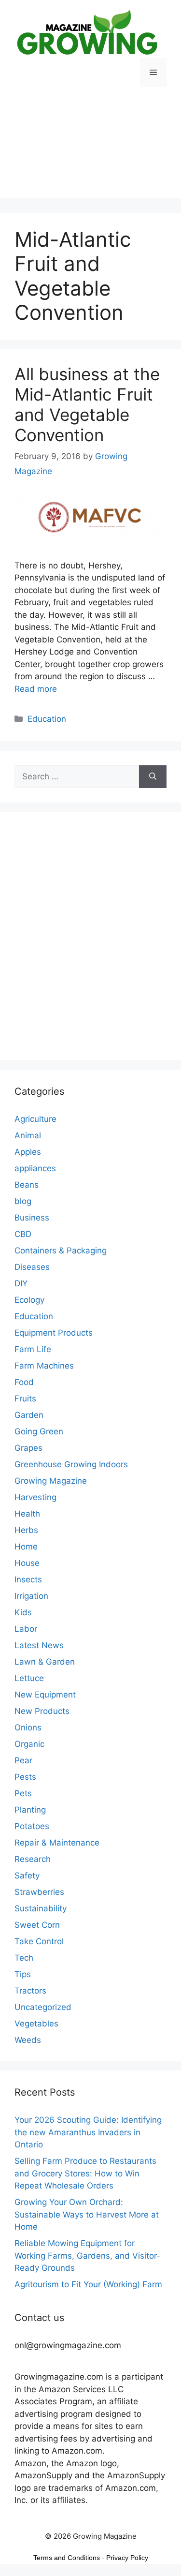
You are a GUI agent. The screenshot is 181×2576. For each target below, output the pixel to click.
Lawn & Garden (45, 1662)
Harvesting (35, 1497)
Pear (23, 1760)
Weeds (28, 2040)
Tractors (30, 1991)
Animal (28, 1135)
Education (47, 719)
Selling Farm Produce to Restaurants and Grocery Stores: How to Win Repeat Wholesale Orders (85, 2173)
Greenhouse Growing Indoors (71, 1464)
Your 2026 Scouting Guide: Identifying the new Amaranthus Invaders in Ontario (88, 2132)
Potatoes (32, 1826)
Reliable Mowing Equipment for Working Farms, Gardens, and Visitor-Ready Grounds (87, 2256)
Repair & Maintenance (57, 1843)
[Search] (153, 777)
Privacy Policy (127, 2558)
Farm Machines (44, 1366)
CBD (23, 1234)
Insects (28, 1579)
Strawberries (39, 1892)
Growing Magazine (51, 1481)
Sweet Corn (37, 1925)
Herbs (26, 1530)
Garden (29, 1415)
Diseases (32, 1267)
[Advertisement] (90, 150)
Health (27, 1514)
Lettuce (29, 1678)
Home (26, 1547)
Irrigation (31, 1596)
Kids (23, 1612)
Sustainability (41, 1908)
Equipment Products (54, 1333)
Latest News (39, 1645)
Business (32, 1218)
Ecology (29, 1300)
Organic (29, 1744)
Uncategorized (43, 2007)
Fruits (25, 1399)
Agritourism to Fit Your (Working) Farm (88, 2284)
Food (24, 1382)
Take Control (39, 1941)
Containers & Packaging (61, 1251)
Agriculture (35, 1119)
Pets (23, 1793)
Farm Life (33, 1349)
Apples (28, 1152)
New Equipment (45, 1695)
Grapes (28, 1448)
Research (33, 1859)
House (27, 1563)
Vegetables (36, 2024)
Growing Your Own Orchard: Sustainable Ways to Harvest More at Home (87, 2214)
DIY (21, 1283)
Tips (23, 1974)
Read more (36, 689)
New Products (42, 1711)
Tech (24, 1958)
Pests (25, 1777)
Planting (30, 1810)
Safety (27, 1876)
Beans (27, 1185)
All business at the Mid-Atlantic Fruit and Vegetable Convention (87, 404)
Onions (28, 1727)
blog (23, 1201)
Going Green (39, 1431)
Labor (26, 1629)
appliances (35, 1168)
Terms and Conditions (67, 2558)
